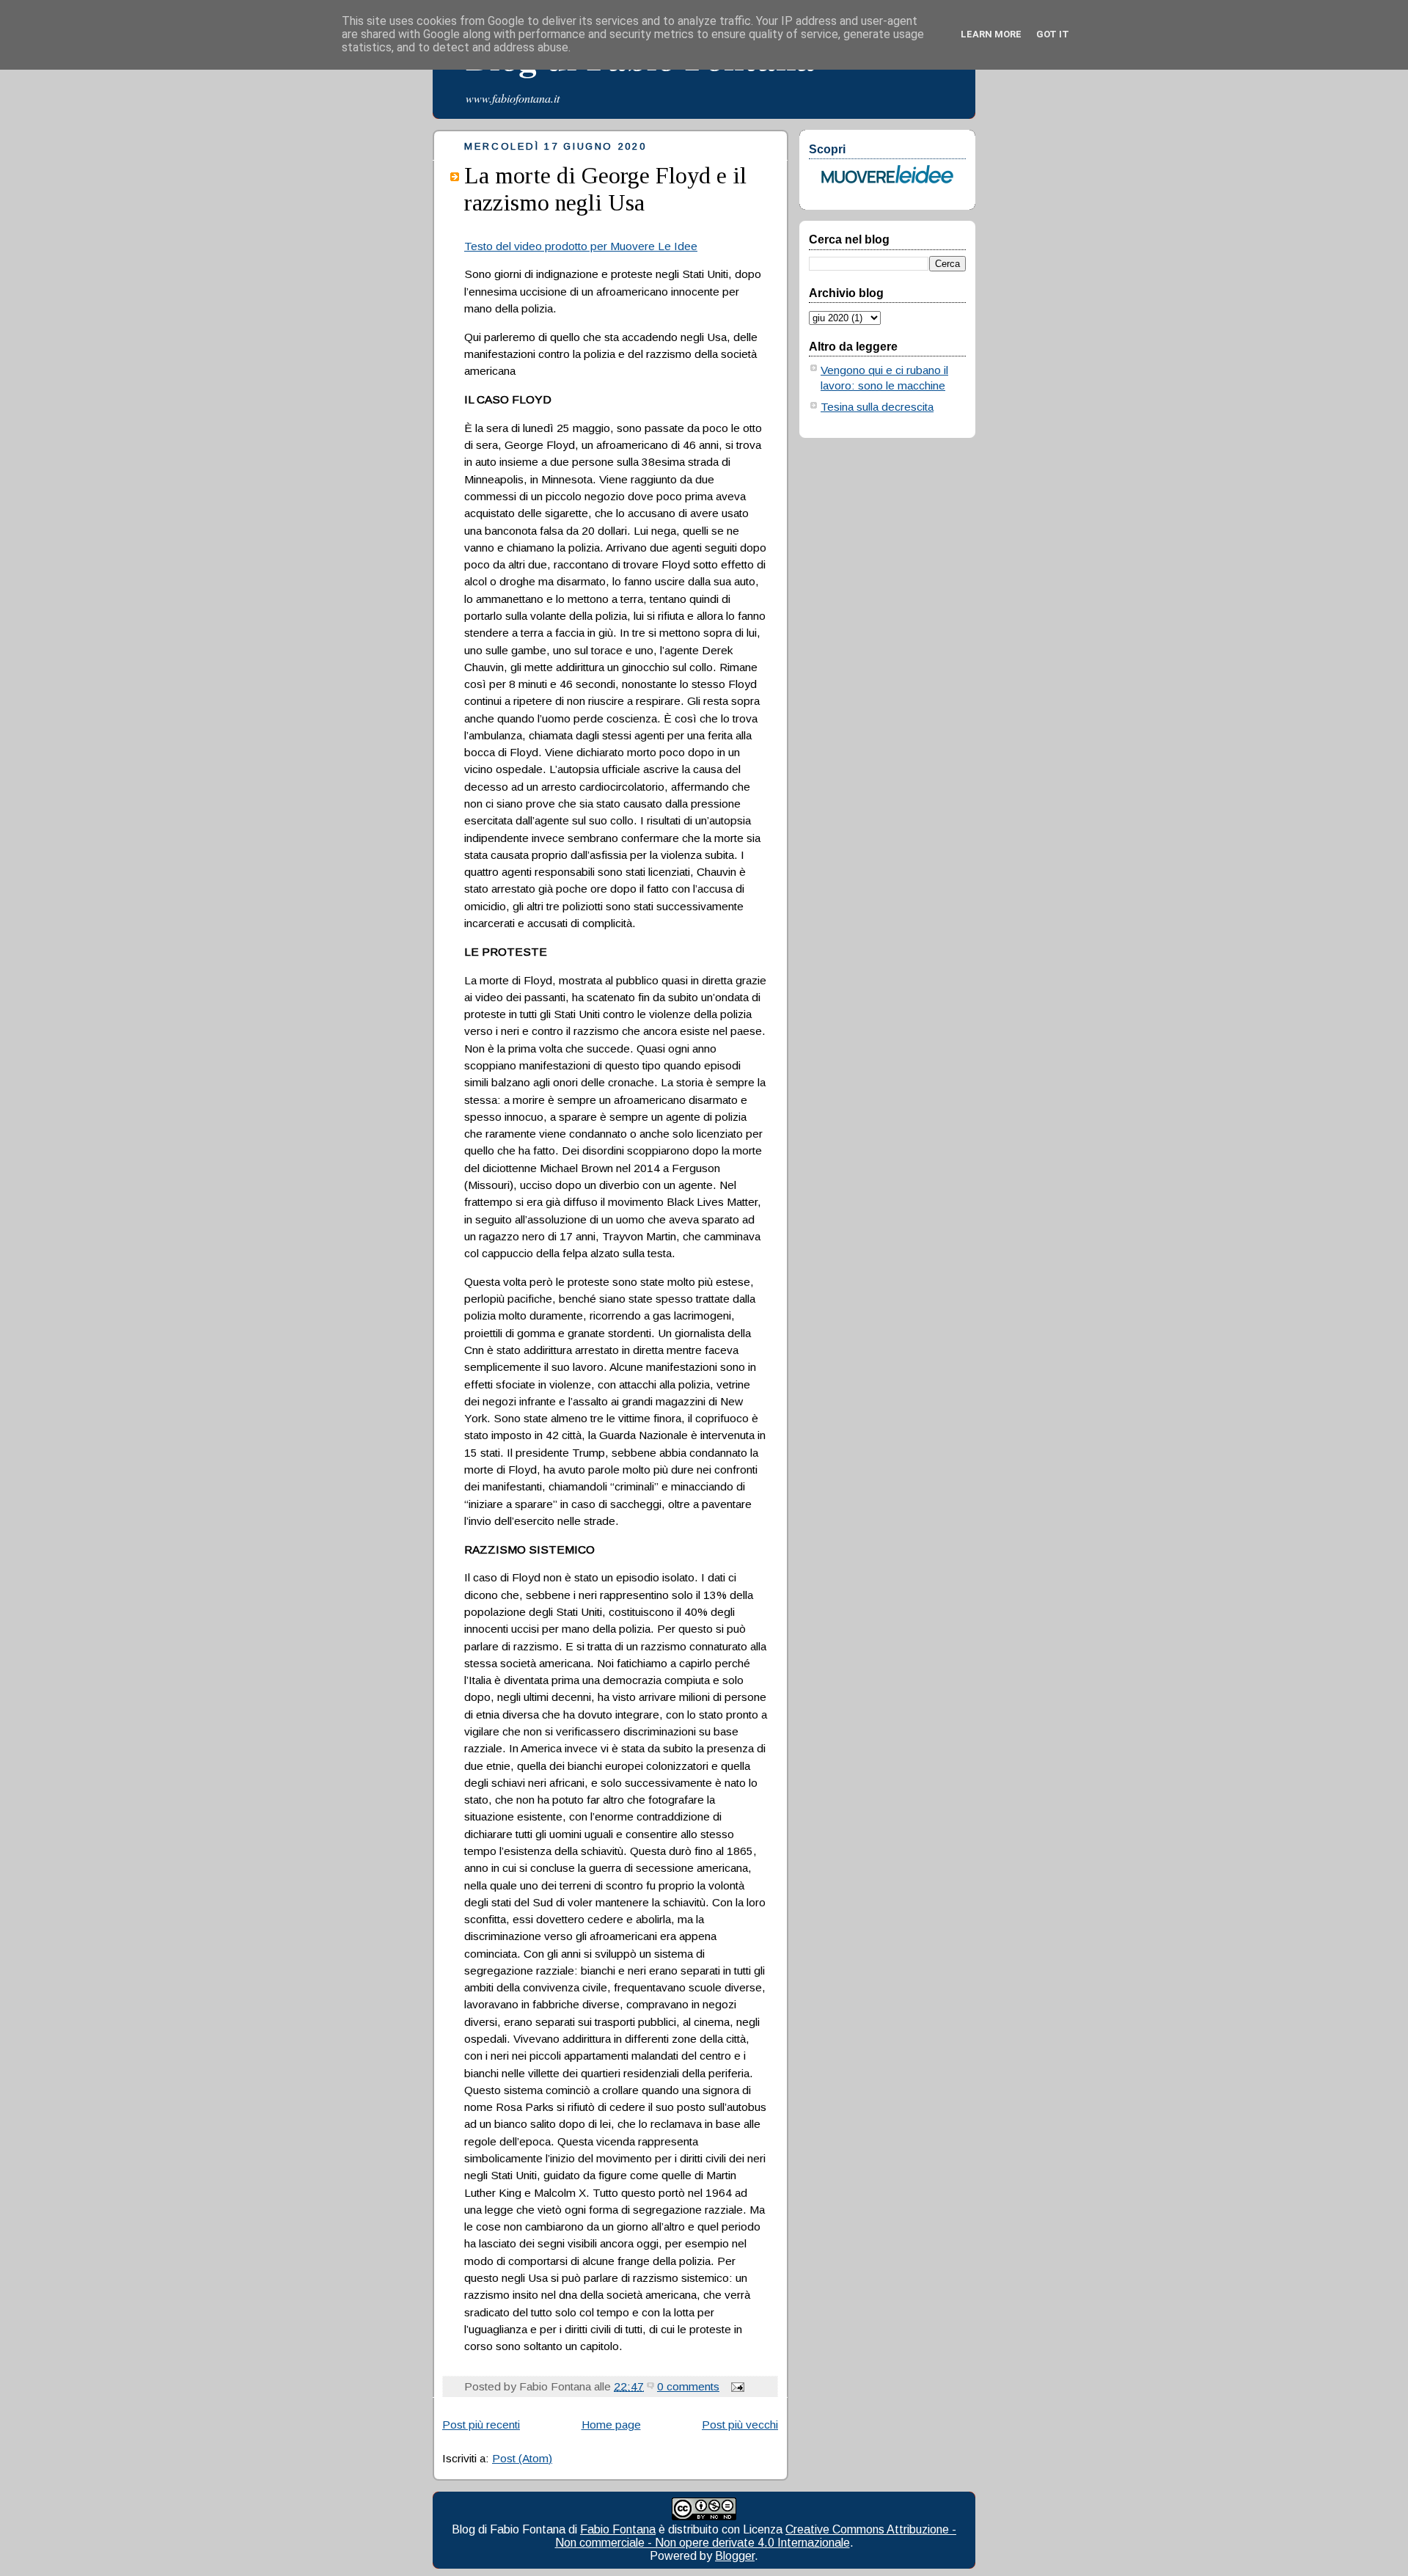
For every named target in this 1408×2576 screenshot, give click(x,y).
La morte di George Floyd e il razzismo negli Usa (605, 189)
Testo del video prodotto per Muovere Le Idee (581, 246)
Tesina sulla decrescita (877, 407)
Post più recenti (481, 2425)
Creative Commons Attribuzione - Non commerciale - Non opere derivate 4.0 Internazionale (756, 2536)
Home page (611, 2425)
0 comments (688, 2386)
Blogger (735, 2556)
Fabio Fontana (618, 2529)
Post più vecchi (740, 2425)
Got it (1053, 34)
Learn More (991, 34)
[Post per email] (735, 2386)
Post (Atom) (522, 2458)
